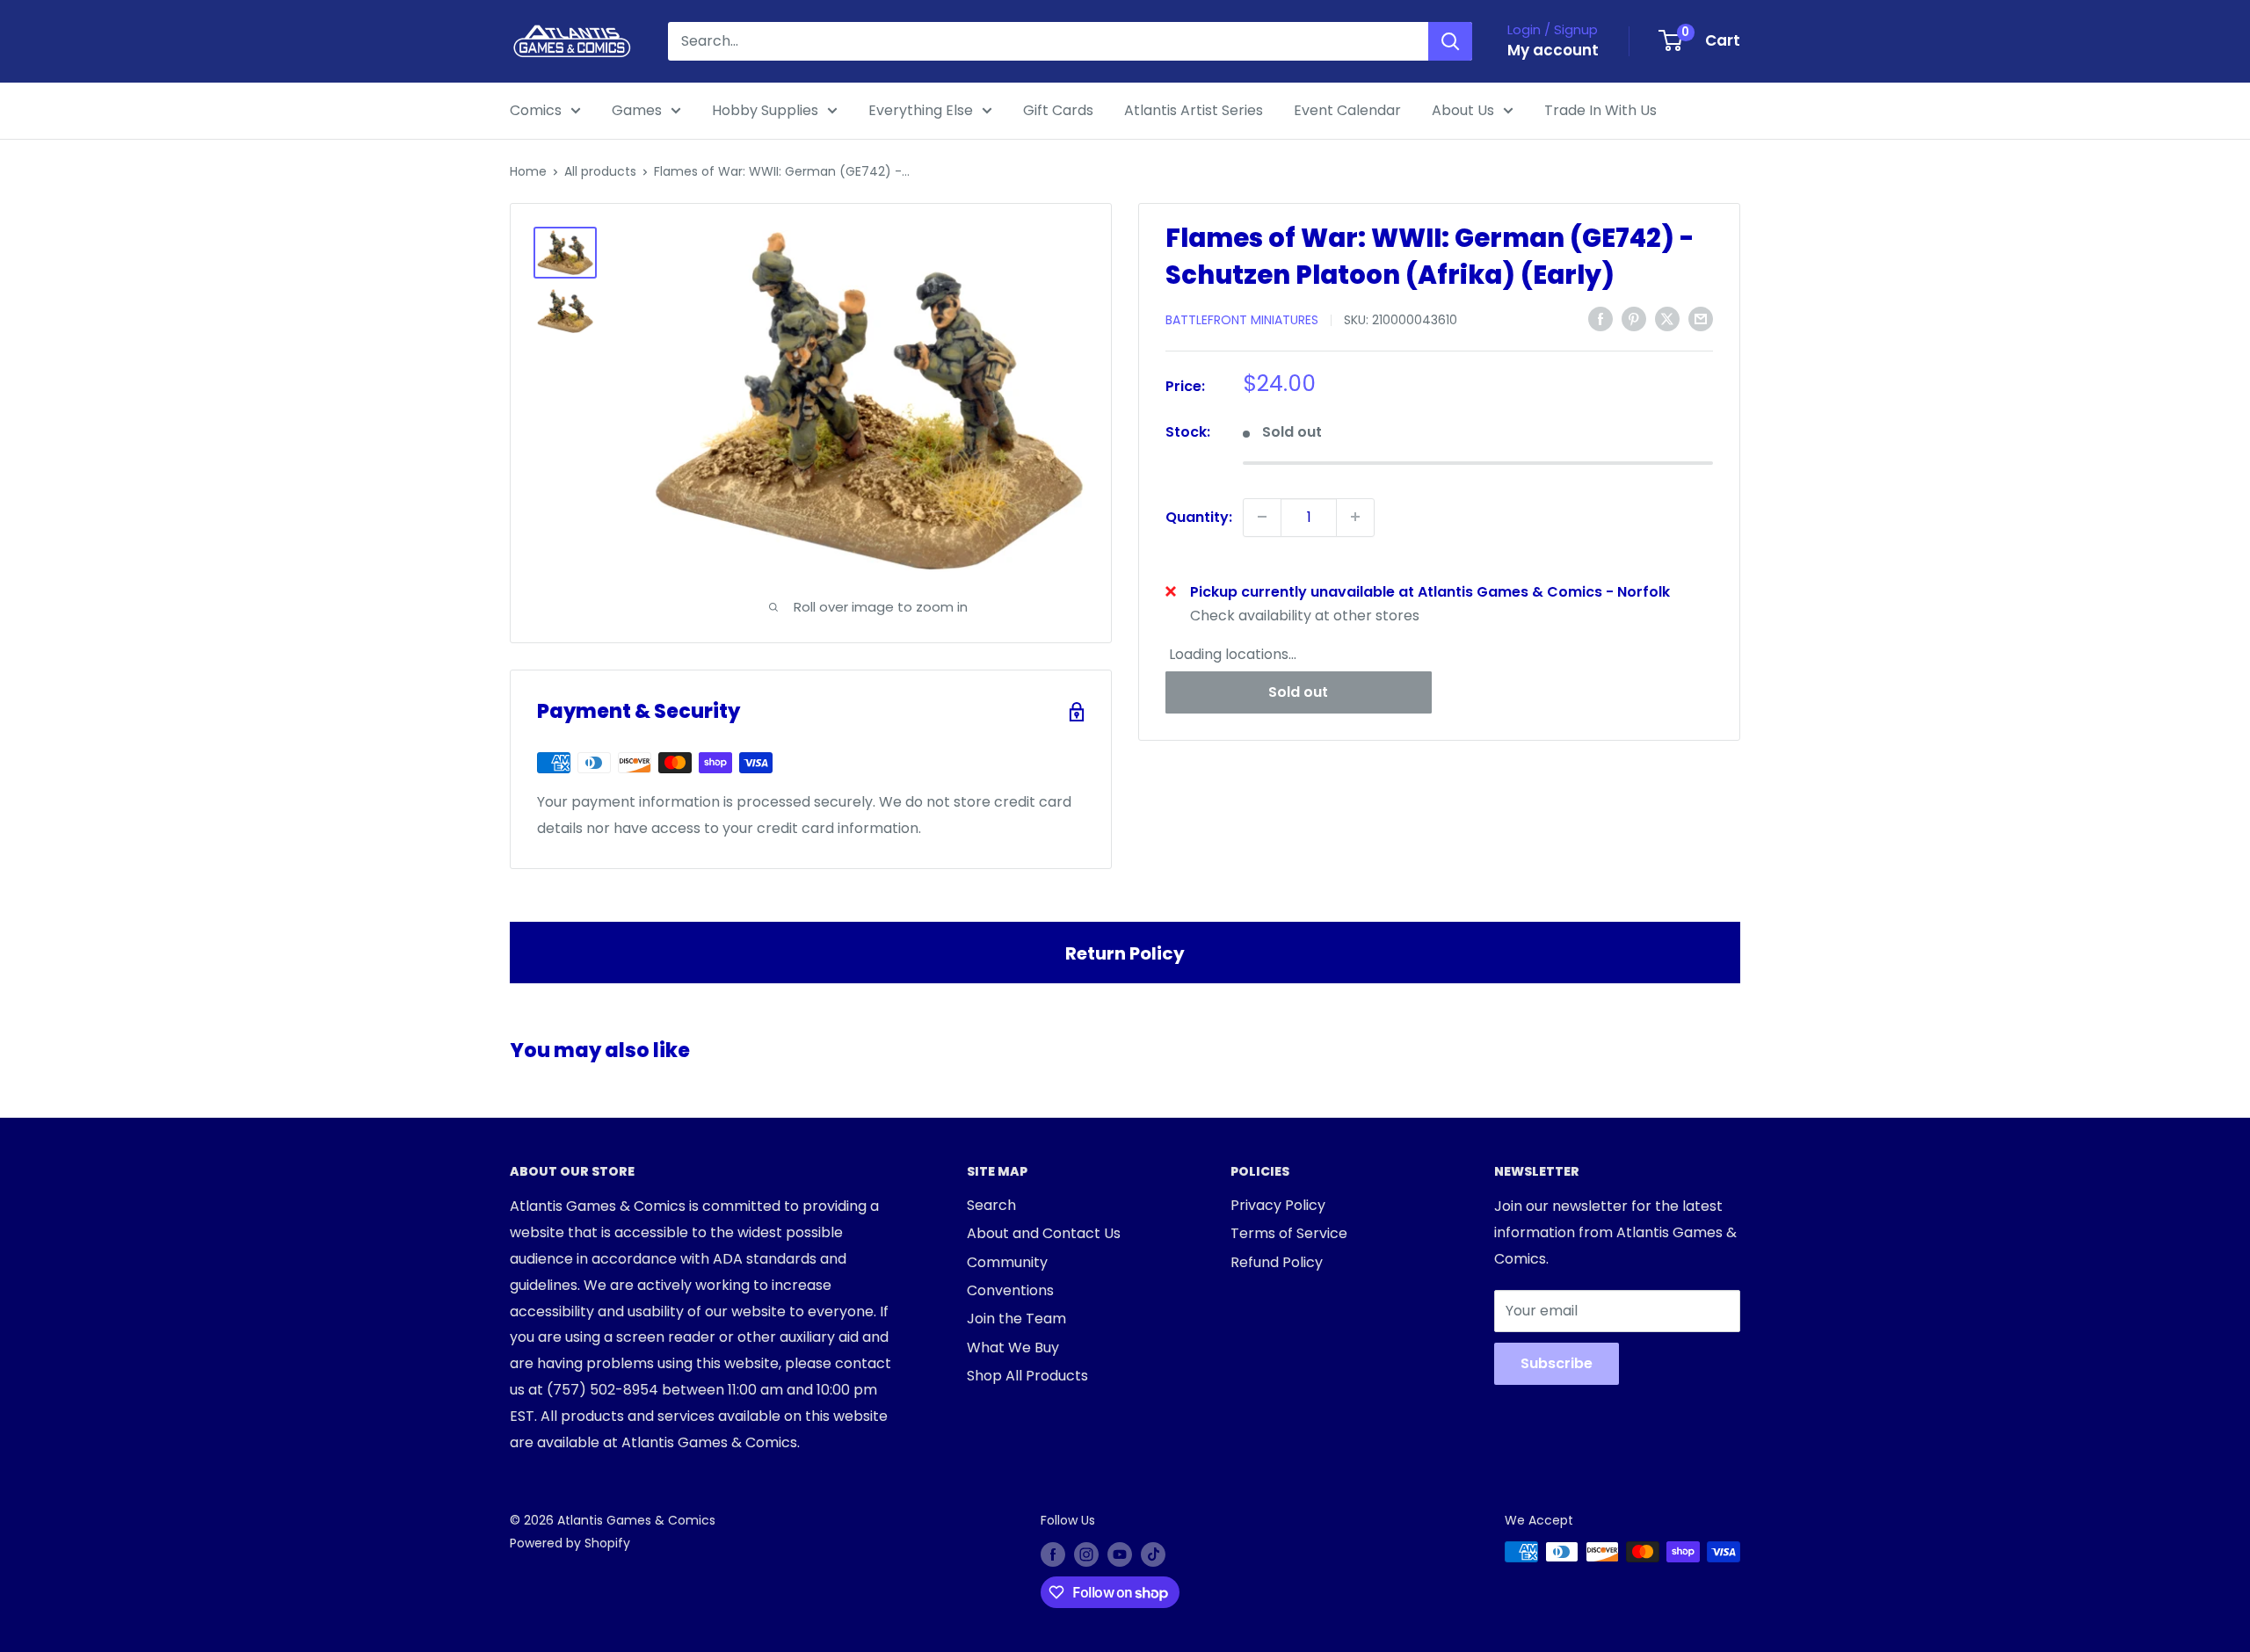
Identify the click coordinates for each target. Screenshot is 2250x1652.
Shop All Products (1027, 1376)
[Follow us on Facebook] (1053, 1554)
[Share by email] (1701, 318)
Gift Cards (1058, 110)
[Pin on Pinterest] (1634, 318)
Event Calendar (1347, 110)
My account (1553, 50)
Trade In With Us (1600, 110)
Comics (536, 110)
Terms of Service (1289, 1233)
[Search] (1450, 41)
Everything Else (921, 110)
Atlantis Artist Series (1194, 110)
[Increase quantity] (1355, 517)
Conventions (1010, 1290)
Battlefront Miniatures (1242, 320)
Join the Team (1016, 1319)
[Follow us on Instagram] (1086, 1554)
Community (1007, 1262)
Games (637, 110)
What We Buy (1013, 1348)
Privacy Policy (1278, 1205)
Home (528, 171)
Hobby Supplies (765, 110)
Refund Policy (1277, 1262)
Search (991, 1205)
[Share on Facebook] (1600, 318)
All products (600, 171)
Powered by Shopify (570, 1543)
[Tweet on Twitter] (1667, 318)
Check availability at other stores (1305, 616)
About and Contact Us (1044, 1233)
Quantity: (1199, 516)
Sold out (1298, 692)
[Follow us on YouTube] (1120, 1554)
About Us (1463, 110)
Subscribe (1557, 1363)
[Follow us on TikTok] (1153, 1554)
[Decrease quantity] (1262, 517)
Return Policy (1125, 953)
